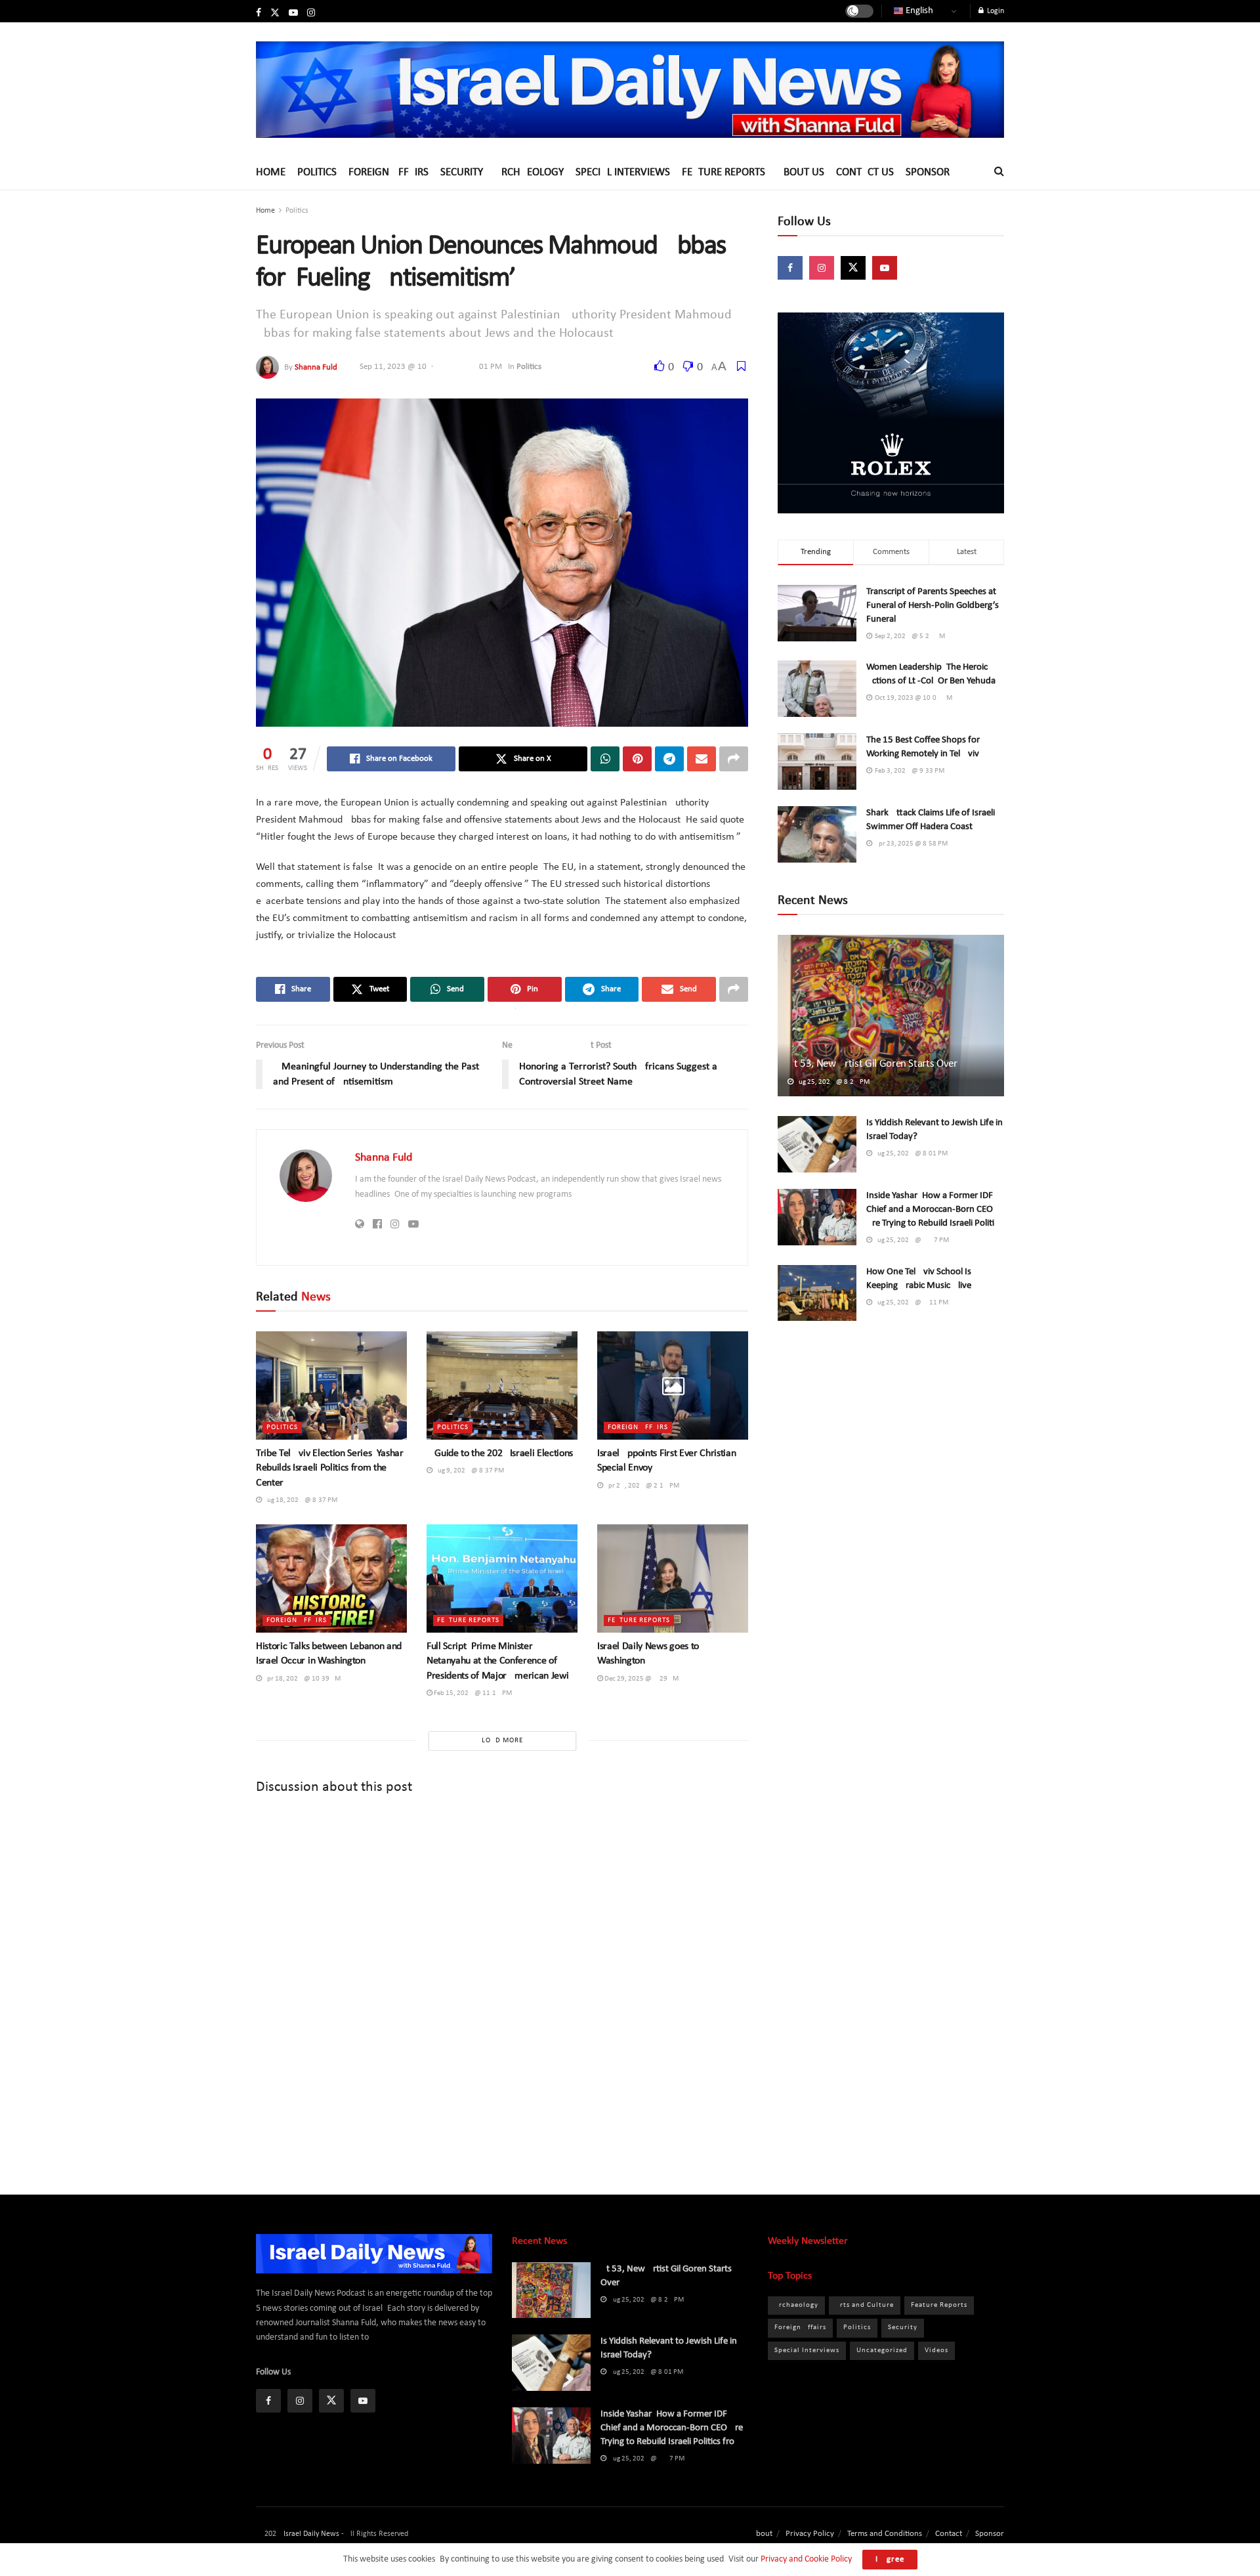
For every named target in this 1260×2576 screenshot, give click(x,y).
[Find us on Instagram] (311, 13)
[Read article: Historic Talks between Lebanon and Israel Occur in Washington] (331, 1578)
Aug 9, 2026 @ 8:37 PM (468, 1471)
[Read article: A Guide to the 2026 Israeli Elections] (502, 1385)
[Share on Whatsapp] (605, 759)
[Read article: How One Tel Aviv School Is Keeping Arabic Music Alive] (817, 1293)
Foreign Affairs (388, 172)
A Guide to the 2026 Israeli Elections (500, 1453)
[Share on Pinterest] (637, 759)
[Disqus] (502, 1984)
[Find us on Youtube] (293, 13)
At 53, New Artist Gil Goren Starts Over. (873, 1064)
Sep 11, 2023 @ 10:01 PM (431, 367)
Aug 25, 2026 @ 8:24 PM (831, 1082)
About (762, 2534)
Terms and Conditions (885, 2534)
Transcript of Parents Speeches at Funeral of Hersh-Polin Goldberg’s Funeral (933, 606)
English (918, 11)
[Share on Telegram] (669, 759)
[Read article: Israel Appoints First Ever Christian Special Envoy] (673, 1385)
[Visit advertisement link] (891, 413)
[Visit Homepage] (630, 89)
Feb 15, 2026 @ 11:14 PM (472, 1693)
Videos (936, 2351)
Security (462, 172)
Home (271, 172)
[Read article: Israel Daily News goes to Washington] (673, 1578)
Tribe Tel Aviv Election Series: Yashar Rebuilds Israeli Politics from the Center (330, 1468)
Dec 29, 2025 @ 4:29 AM (641, 1679)
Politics (317, 172)
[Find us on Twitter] (275, 13)
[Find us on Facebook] (259, 13)
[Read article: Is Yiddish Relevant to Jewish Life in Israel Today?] (817, 1144)
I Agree (890, 2559)
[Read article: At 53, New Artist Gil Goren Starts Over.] (891, 1016)
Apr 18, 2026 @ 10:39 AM (301, 1679)
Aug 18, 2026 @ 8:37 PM (300, 1500)
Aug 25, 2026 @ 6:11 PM (910, 1303)
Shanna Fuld (316, 367)
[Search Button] (999, 172)
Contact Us (865, 172)
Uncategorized (882, 2351)
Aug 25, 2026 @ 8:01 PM (910, 1154)
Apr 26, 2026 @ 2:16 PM (641, 1486)
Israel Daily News (311, 2534)
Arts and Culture (865, 2305)
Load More (502, 1741)
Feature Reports (724, 172)
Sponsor (928, 172)
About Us (801, 172)
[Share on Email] (702, 759)
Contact (949, 2534)
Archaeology (529, 172)
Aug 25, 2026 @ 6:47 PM (911, 1240)
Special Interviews (623, 172)
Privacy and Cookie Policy (806, 2559)
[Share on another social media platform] (734, 759)
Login (995, 11)
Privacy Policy (810, 2534)
